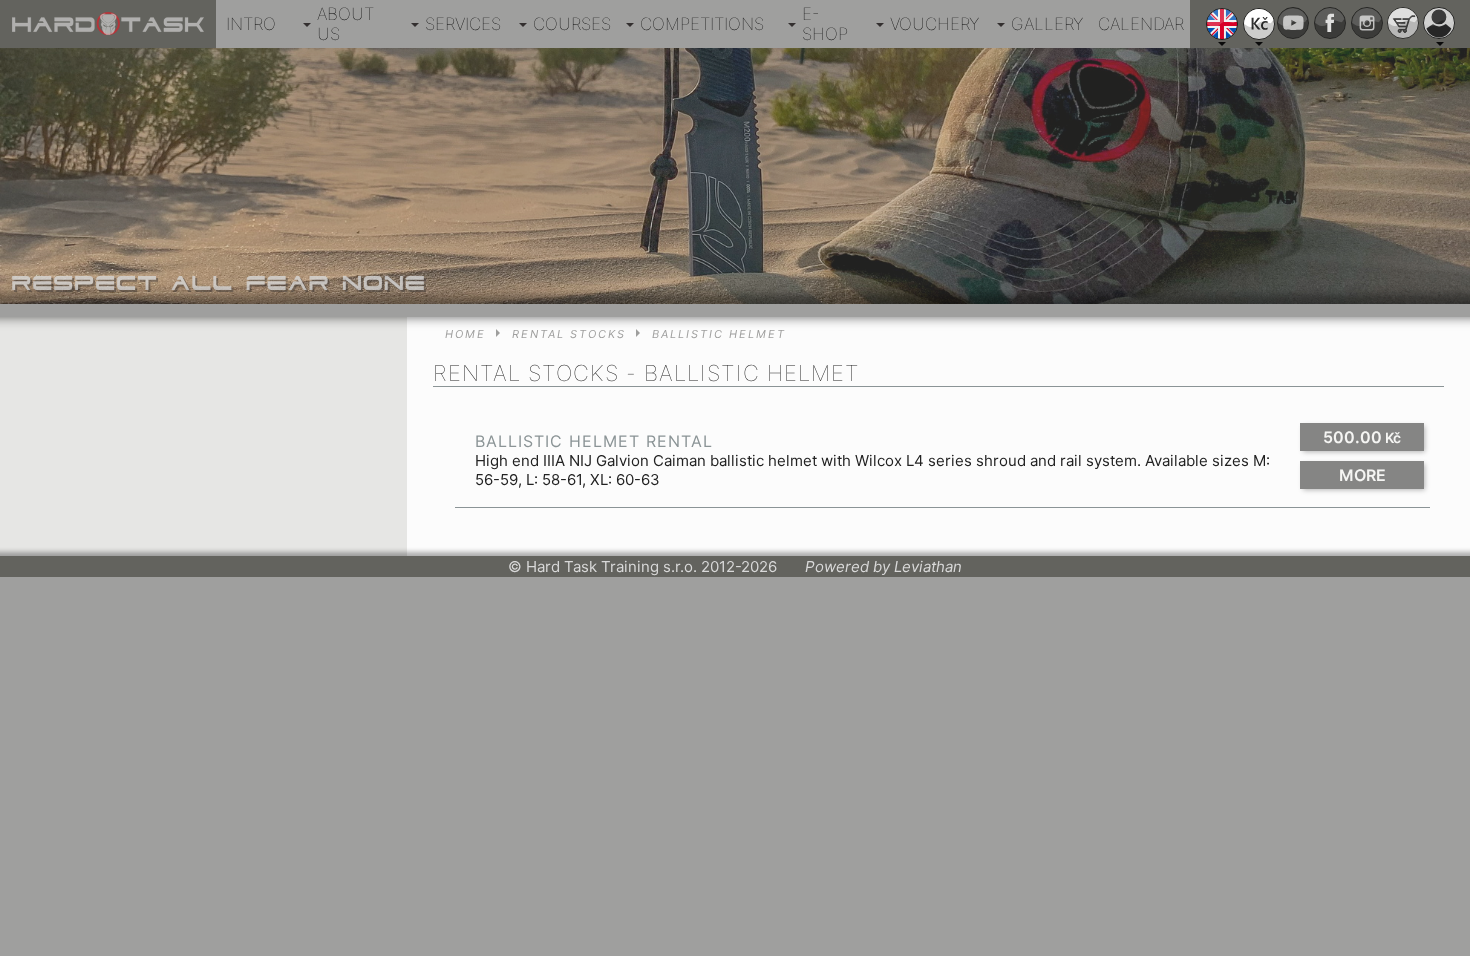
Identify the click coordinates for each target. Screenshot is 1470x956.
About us (345, 24)
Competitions (702, 24)
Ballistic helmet (719, 334)
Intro (251, 24)
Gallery (1047, 24)
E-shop (825, 24)
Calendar (1141, 24)
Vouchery (934, 24)
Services (463, 24)
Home (465, 334)
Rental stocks (569, 334)
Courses (572, 24)
